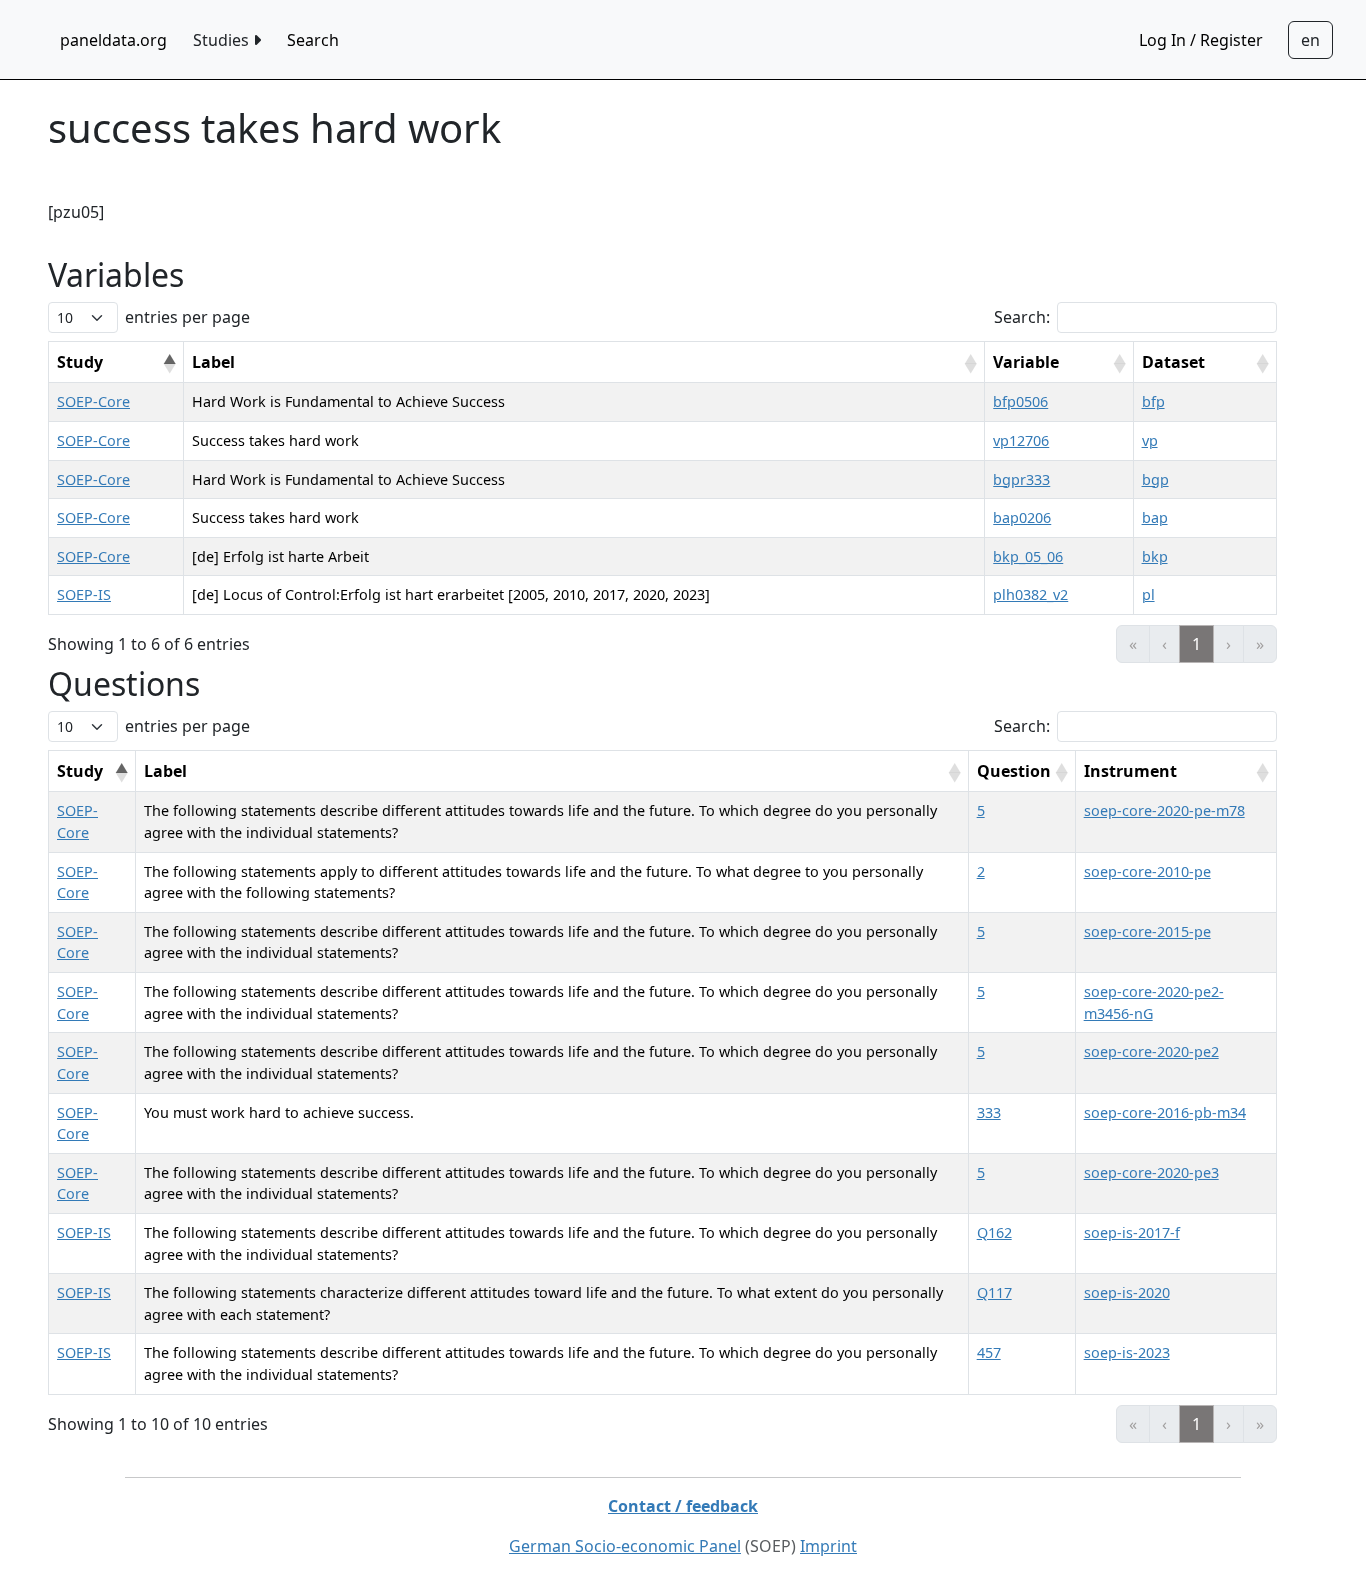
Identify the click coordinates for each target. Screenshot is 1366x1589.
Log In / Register (1201, 40)
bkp (1155, 556)
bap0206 (1022, 517)
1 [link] (1196, 644)
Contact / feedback (683, 1506)
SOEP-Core (93, 401)
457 (989, 1352)
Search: (1022, 317)
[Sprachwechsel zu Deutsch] (1310, 40)
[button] (169, 364)
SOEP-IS (84, 594)
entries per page (187, 317)
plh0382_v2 (1030, 594)
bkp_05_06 (1028, 556)
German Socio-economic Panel (625, 1546)
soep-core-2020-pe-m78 (1164, 810)
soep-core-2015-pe (1147, 931)
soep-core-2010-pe (1147, 871)
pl (1148, 594)
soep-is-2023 (1127, 1352)
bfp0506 (1020, 401)
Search (313, 40)
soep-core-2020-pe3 (1151, 1172)
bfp (1153, 401)
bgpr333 (1021, 479)
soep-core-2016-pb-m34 (1165, 1112)
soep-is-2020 (1127, 1292)
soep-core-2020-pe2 (1151, 1051)
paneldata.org (113, 40)
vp (1150, 440)
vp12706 (1021, 440)
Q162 (994, 1232)
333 (989, 1112)
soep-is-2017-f (1132, 1232)
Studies (223, 40)
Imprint (828, 1546)
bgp (1155, 479)
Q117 (994, 1292)
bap (1155, 517)
